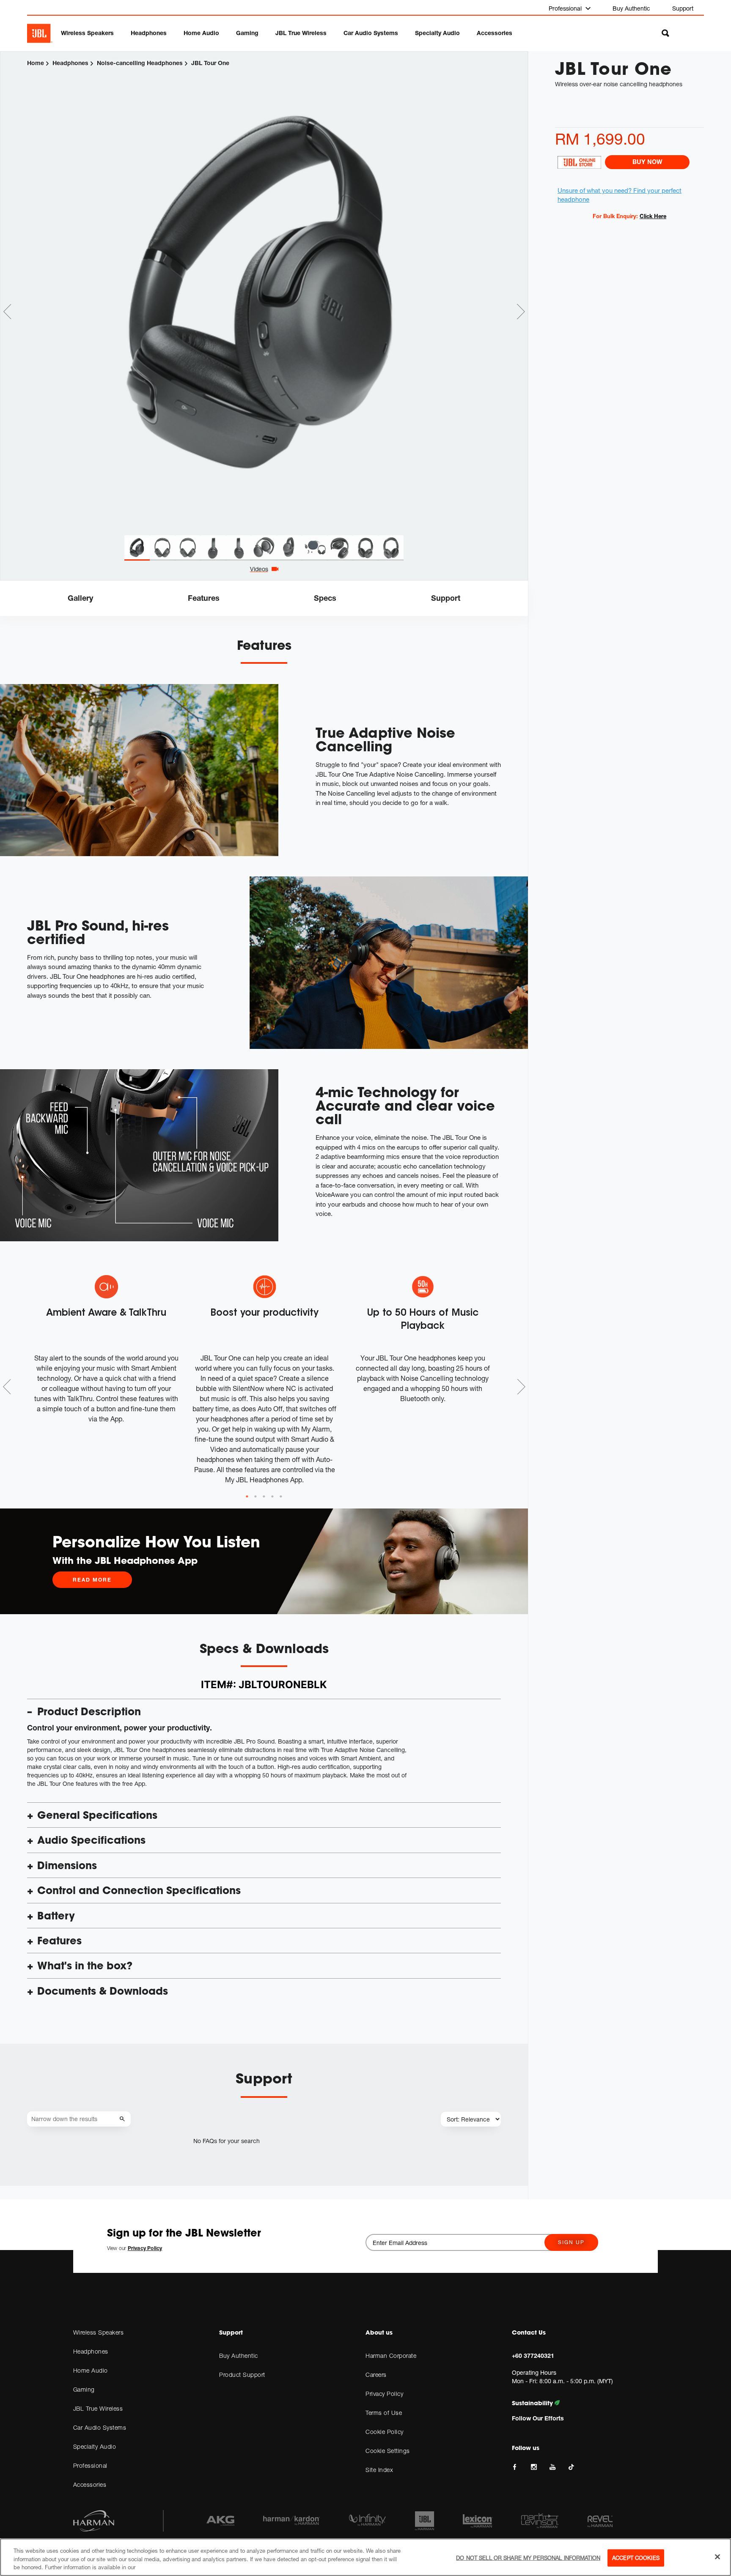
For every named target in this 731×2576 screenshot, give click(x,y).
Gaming (247, 33)
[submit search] (123, 2119)
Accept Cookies (636, 2557)
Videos (259, 569)
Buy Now (647, 162)
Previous (7, 312)
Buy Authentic (631, 8)
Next (521, 312)
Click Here (653, 216)
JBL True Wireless (301, 33)
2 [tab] (256, 1497)
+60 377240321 (533, 2356)
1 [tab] (247, 1497)
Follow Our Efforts (538, 2418)
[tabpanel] (264, 294)
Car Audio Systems (371, 33)
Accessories (495, 33)
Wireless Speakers (87, 33)
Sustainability (533, 2403)
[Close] (717, 2557)
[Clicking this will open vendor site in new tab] (579, 162)
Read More (92, 1580)
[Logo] (40, 33)
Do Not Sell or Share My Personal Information (528, 2557)
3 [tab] (264, 1497)
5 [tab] (281, 1497)
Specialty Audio (437, 33)
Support (683, 8)
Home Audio (201, 33)
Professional (566, 8)
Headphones (149, 33)
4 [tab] (272, 1497)
